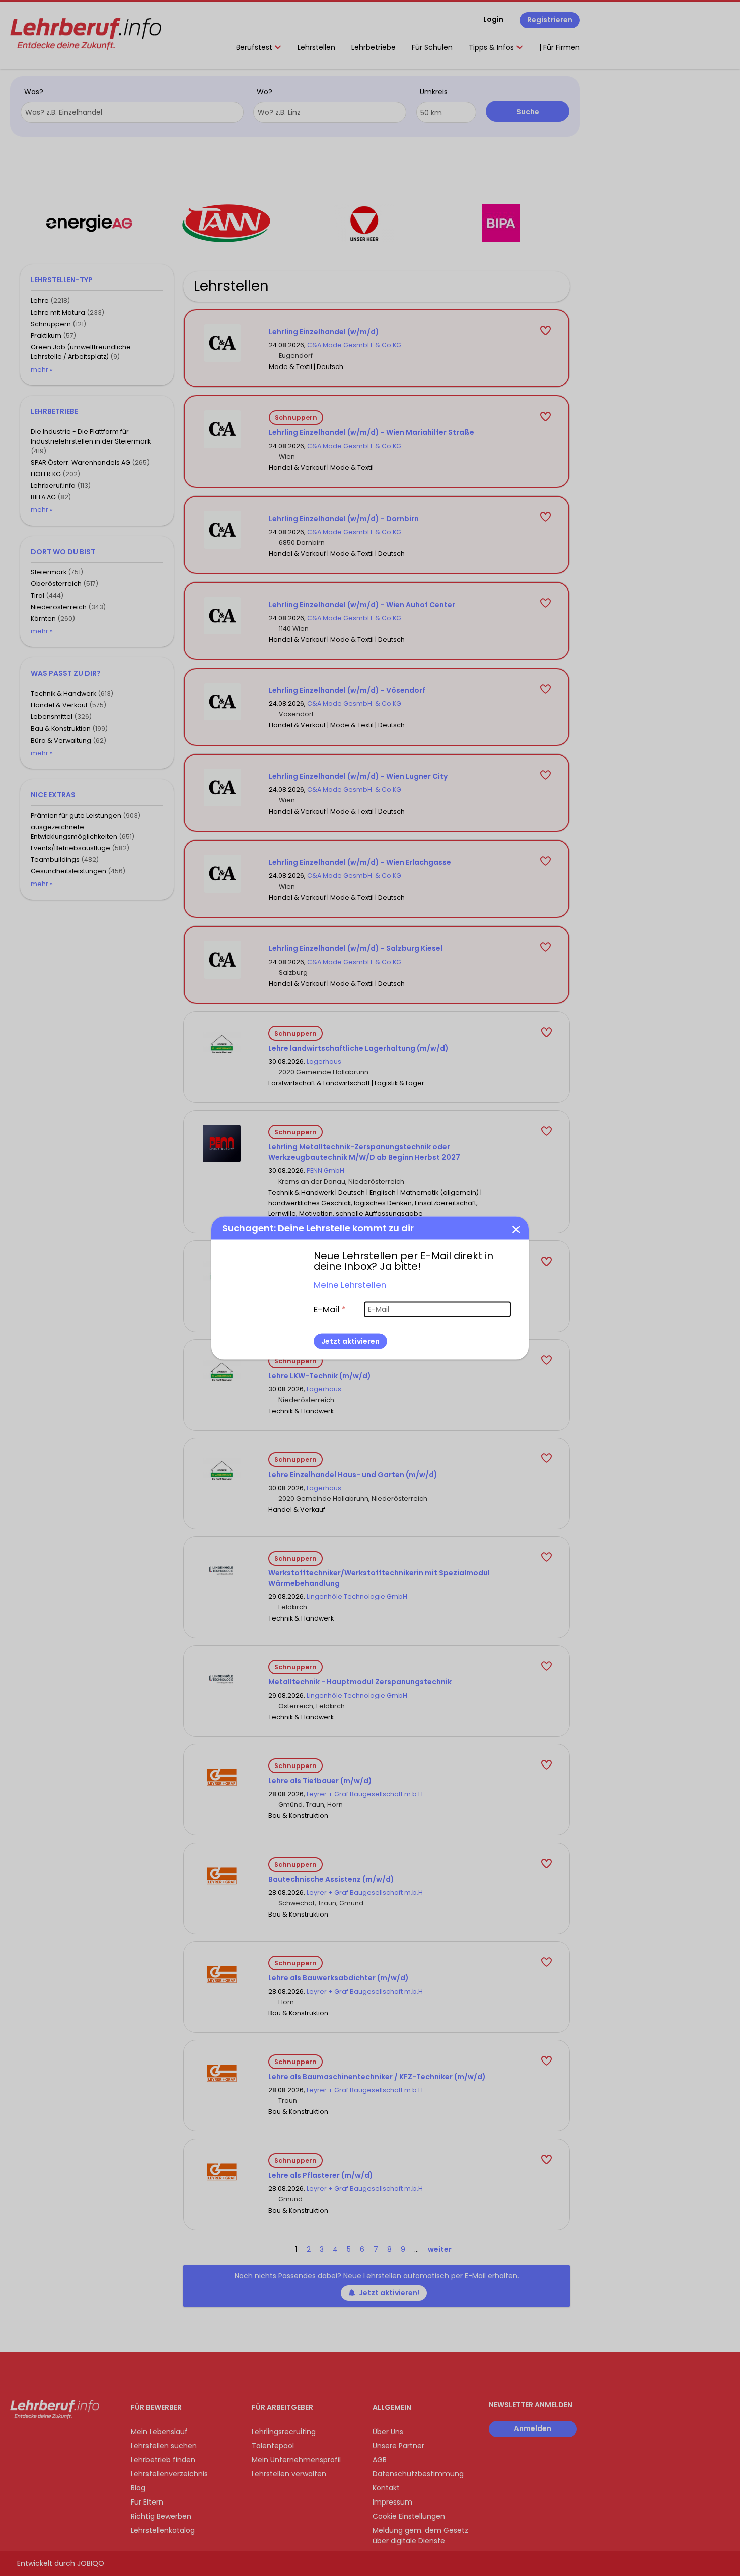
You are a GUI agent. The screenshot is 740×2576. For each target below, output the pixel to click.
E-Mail (330, 1309)
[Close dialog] (516, 1229)
